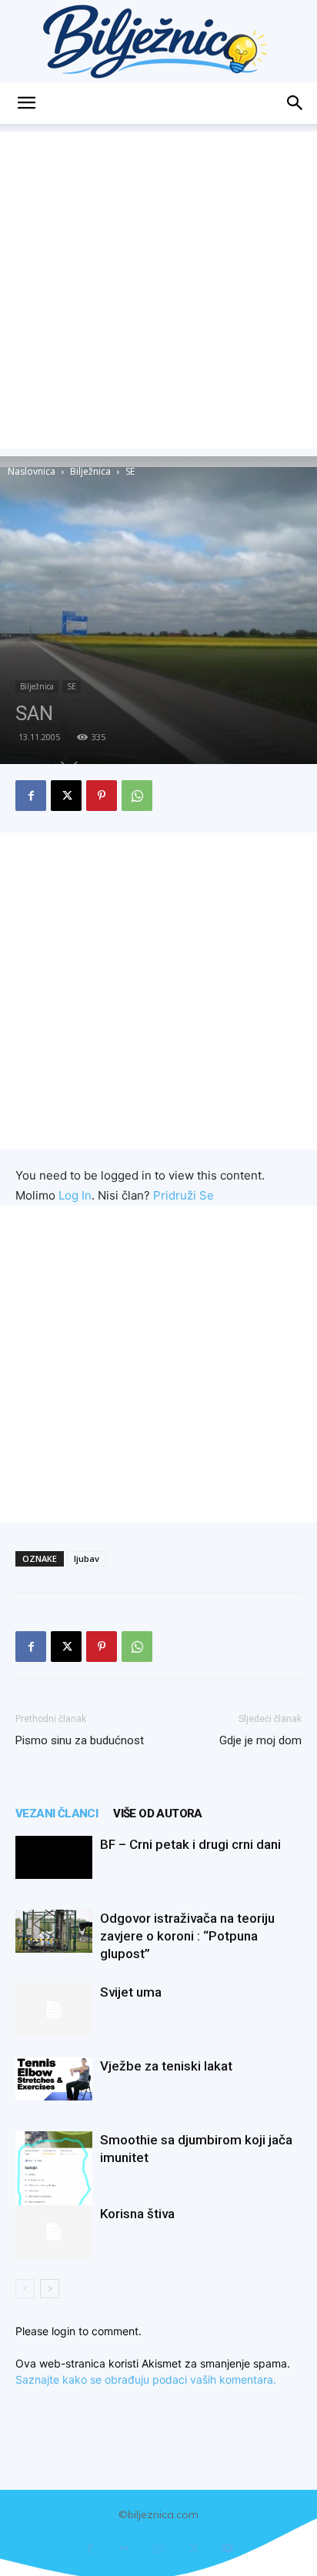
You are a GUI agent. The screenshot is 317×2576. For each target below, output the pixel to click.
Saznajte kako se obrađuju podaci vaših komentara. (146, 2379)
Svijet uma (131, 1992)
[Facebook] (31, 796)
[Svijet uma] (54, 2010)
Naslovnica (32, 471)
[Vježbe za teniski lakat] (54, 2079)
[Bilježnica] (158, 41)
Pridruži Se (184, 1195)
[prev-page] (25, 2289)
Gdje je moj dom (260, 1740)
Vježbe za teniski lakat (166, 2066)
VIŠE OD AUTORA (158, 1814)
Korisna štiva (137, 2214)
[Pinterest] (102, 796)
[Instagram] (159, 2549)
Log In (75, 1195)
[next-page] (50, 2289)
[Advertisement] (158, 290)
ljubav (87, 1558)
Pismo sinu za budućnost (80, 1740)
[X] (66, 796)
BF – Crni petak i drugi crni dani (190, 1844)
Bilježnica (90, 471)
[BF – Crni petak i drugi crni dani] (54, 1857)
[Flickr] (124, 2549)
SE (130, 471)
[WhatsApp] (137, 796)
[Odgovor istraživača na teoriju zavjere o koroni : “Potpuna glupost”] (54, 1931)
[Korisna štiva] (54, 2232)
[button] (26, 103)
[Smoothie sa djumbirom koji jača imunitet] (54, 2182)
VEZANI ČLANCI (57, 1814)
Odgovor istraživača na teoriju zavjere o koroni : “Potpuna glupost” (187, 1936)
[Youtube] (228, 2549)
